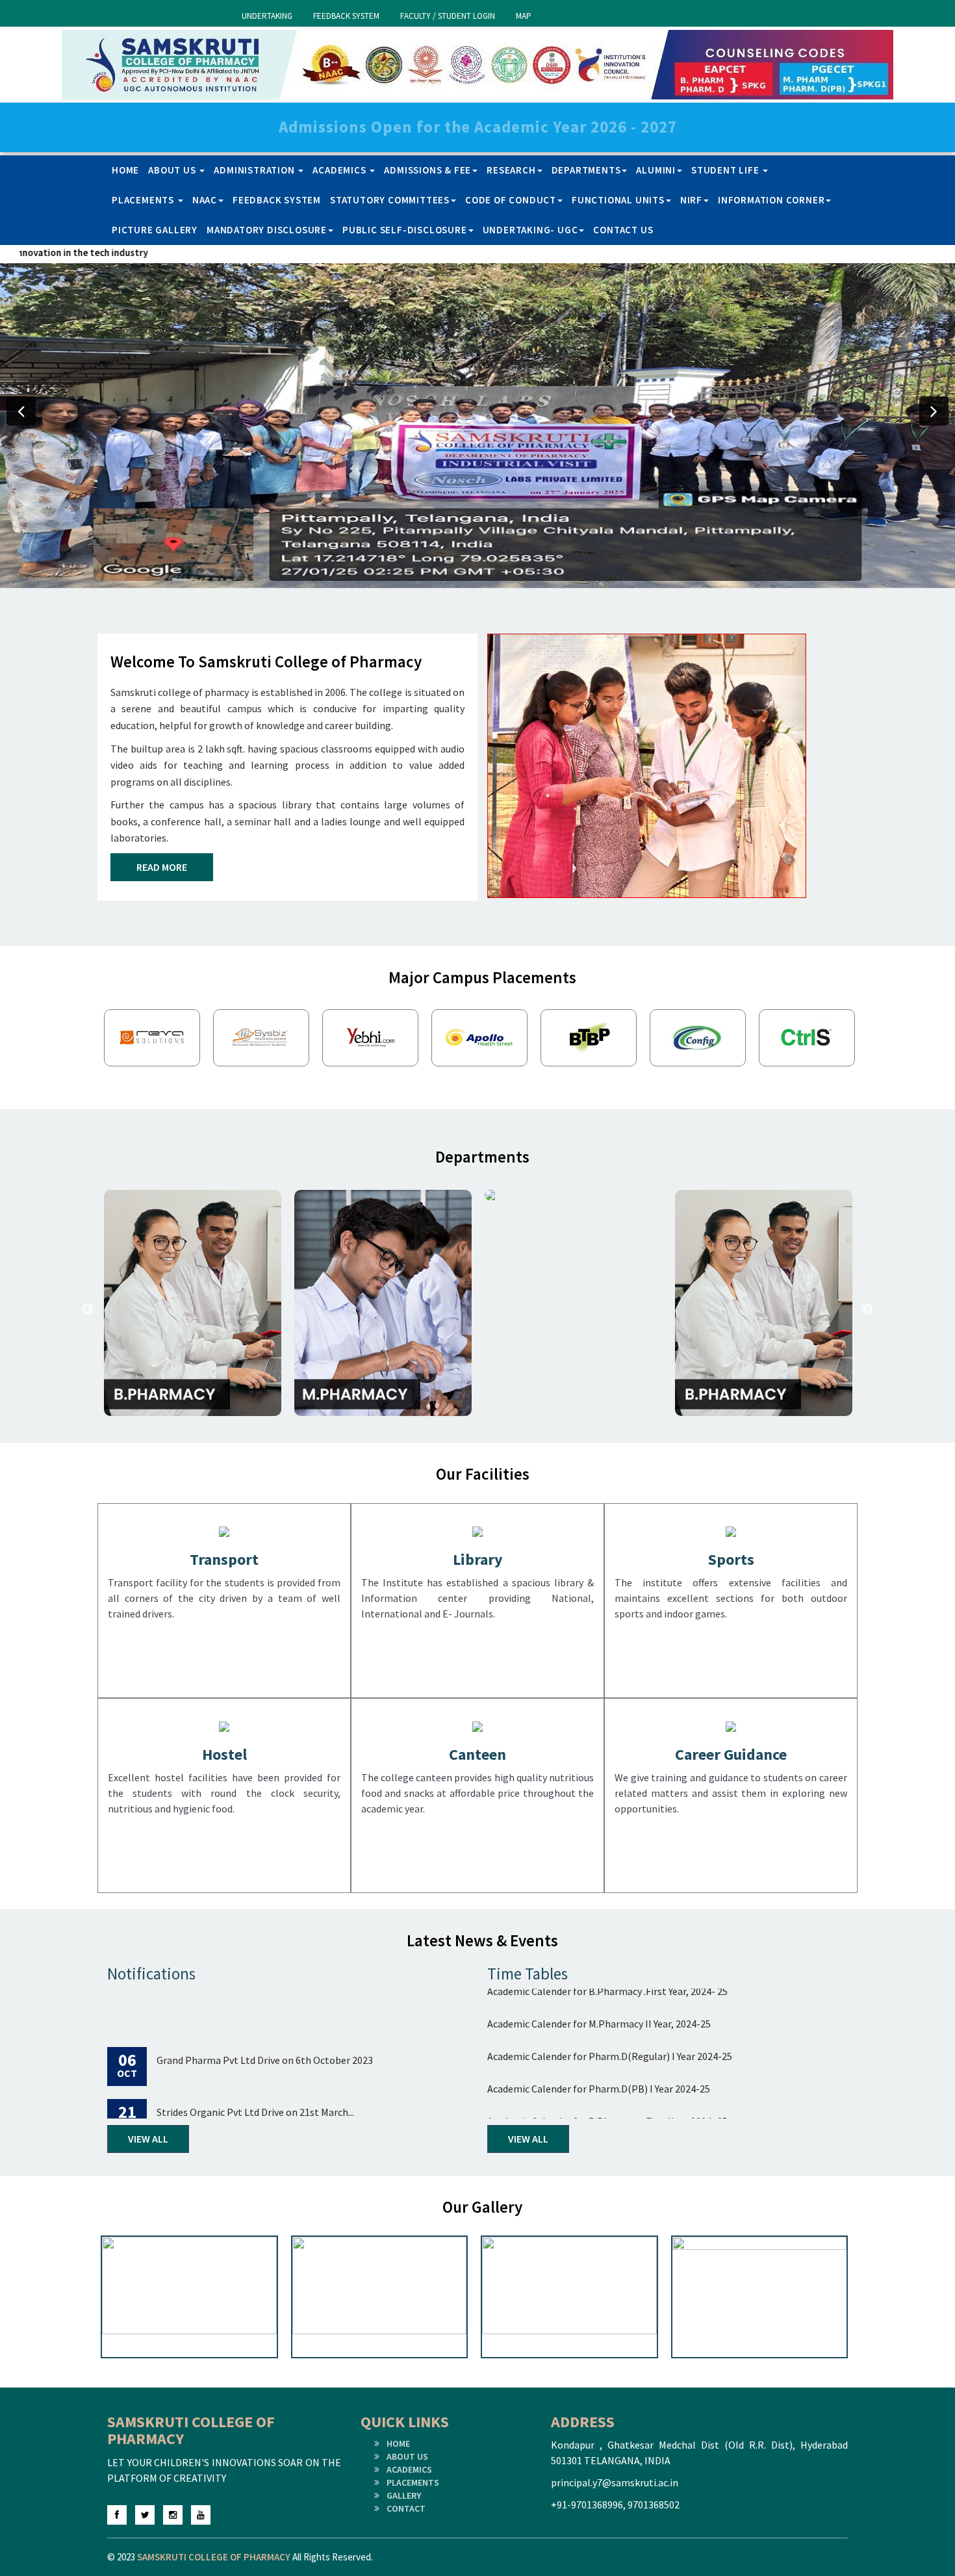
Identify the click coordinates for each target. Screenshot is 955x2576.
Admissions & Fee (427, 170)
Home (125, 170)
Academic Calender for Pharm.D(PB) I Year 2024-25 (599, 2042)
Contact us (623, 230)
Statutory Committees (390, 200)
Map (524, 16)
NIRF (691, 200)
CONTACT (406, 2508)
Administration (255, 170)
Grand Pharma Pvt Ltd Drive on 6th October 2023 (265, 2009)
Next (867, 1041)
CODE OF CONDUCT (511, 200)
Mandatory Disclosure (267, 230)
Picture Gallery (155, 230)
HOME (398, 2443)
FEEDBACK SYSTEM (346, 16)
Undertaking (267, 16)
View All (148, 2139)
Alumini (656, 170)
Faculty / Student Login (448, 16)
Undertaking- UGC (530, 230)
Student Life (726, 170)
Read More (162, 867)
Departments (586, 170)
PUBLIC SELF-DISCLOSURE (405, 230)
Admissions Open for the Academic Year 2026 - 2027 (478, 127)
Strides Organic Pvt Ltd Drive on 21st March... (255, 2061)
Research (511, 170)
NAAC (205, 200)
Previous (88, 1041)
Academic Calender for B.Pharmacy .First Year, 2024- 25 (607, 2074)
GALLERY (404, 2495)
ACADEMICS (409, 2469)
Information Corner (771, 200)
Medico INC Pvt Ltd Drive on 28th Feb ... (240, 2113)
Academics (340, 170)
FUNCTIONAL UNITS (618, 200)
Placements (144, 200)
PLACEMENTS (413, 2482)
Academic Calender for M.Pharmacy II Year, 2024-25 (599, 2107)
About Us (173, 170)
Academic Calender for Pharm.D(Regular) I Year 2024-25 (610, 2009)
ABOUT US (407, 2456)
